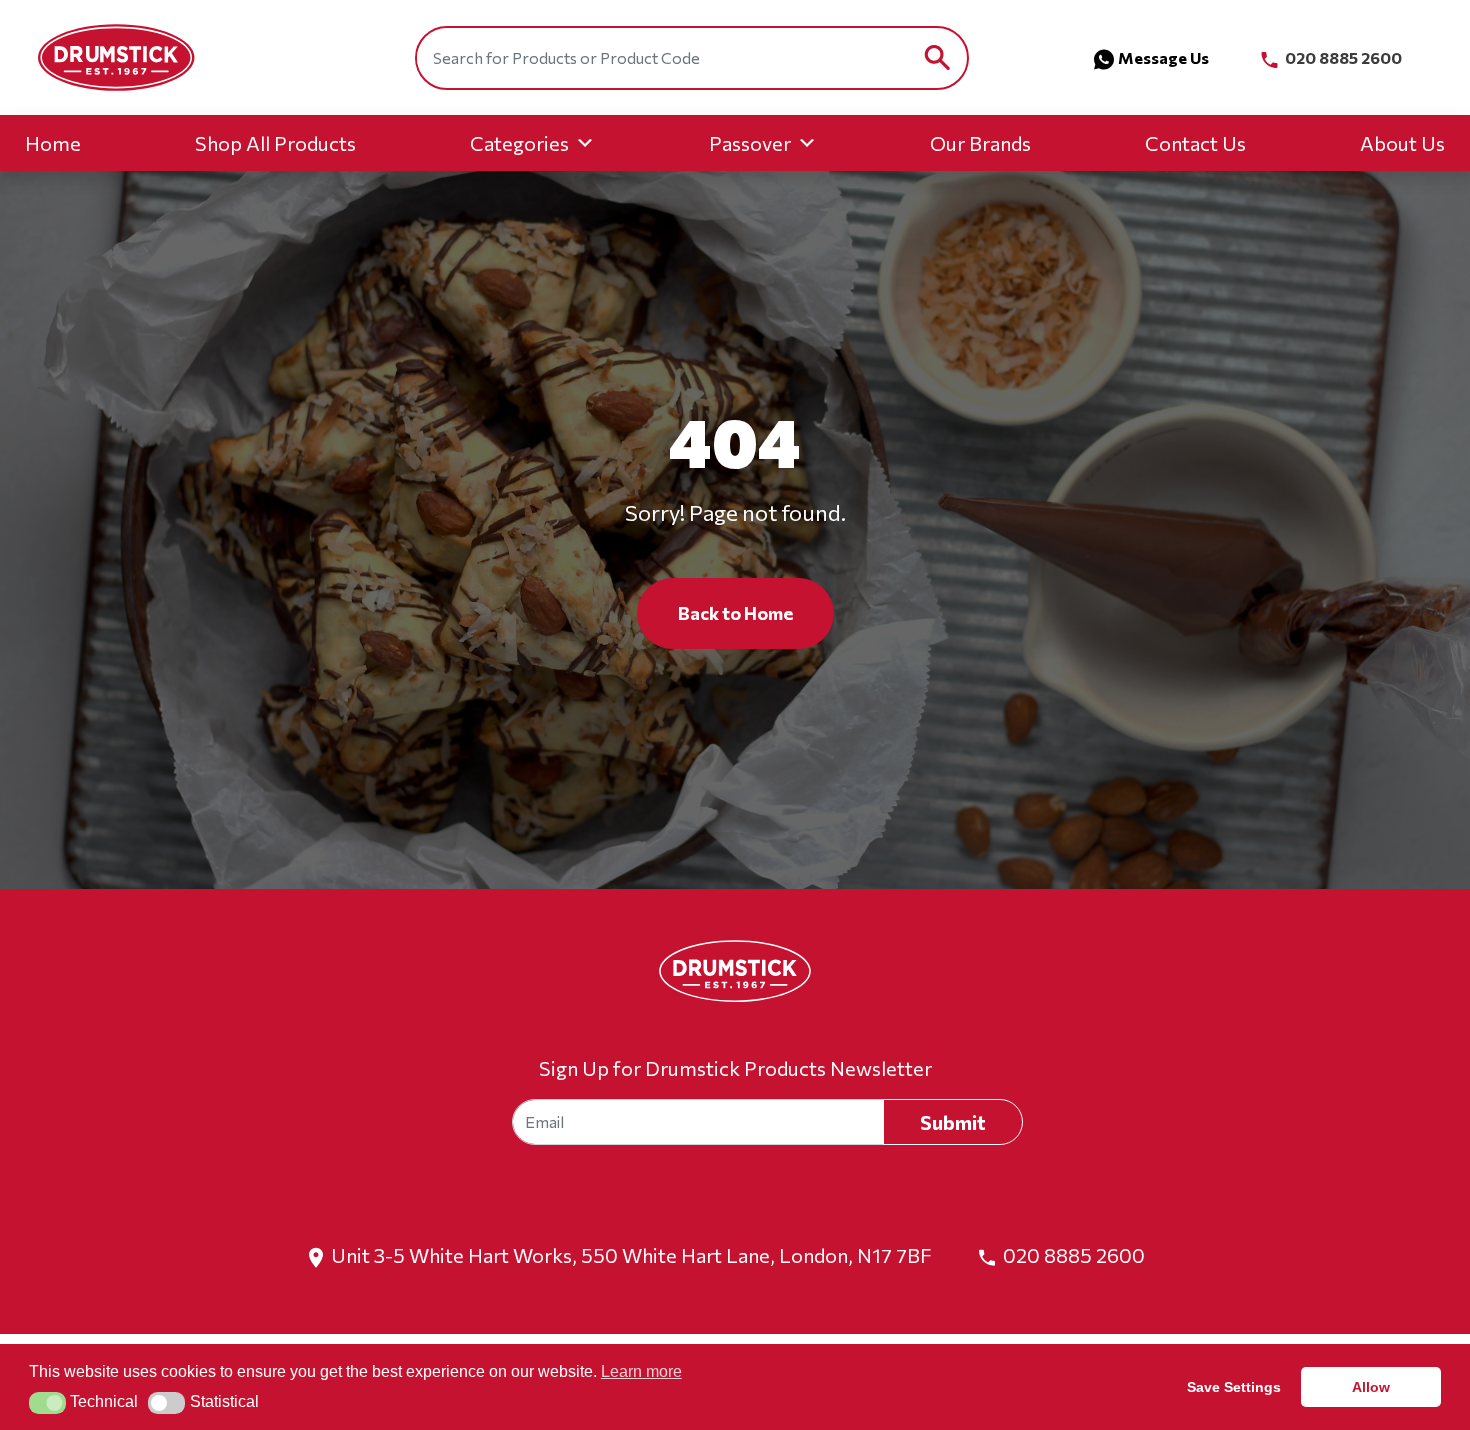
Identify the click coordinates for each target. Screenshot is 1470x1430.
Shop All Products (275, 143)
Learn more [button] (641, 1371)
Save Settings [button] (1234, 1387)
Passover (750, 143)
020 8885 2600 (1342, 57)
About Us (1402, 143)
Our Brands (980, 143)
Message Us (1163, 57)
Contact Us (1195, 143)
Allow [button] (1371, 1387)
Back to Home (735, 613)
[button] (47, 1403)
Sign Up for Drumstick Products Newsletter (735, 1068)
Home (53, 143)
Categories (519, 143)
